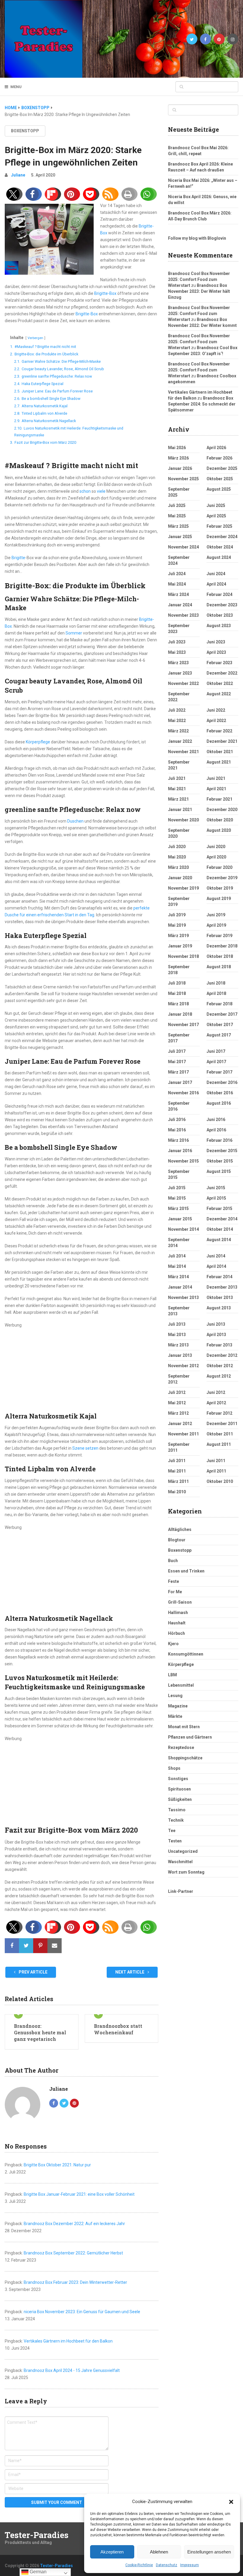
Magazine (178, 1706)
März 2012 (178, 1413)
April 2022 (216, 721)
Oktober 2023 (220, 615)
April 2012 (216, 1403)
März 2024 (178, 594)
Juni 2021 (216, 778)
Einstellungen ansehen (209, 2552)
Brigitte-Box (105, 293)
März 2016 (178, 1140)
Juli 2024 (177, 574)
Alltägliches (180, 1529)
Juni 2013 (216, 1324)
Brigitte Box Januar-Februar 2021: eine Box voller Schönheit (79, 2194)
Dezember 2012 (222, 1355)
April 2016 (216, 1130)
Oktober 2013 (220, 1297)
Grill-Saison (180, 1602)
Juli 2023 (177, 642)
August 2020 (219, 830)
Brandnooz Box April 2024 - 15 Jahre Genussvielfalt (72, 2370)
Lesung (175, 1696)
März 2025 (178, 526)
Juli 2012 (177, 1392)
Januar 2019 (180, 946)
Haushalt (177, 1623)
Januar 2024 (180, 605)
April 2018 (216, 993)
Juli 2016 (177, 1120)
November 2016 (183, 1093)
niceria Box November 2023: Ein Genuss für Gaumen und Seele (82, 2312)
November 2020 (183, 820)
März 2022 (178, 731)
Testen (175, 1841)
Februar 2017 (219, 1072)
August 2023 (219, 626)
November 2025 (183, 479)
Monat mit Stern (184, 1727)
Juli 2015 (177, 1188)
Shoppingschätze (185, 1758)
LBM (172, 1675)
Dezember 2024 (222, 537)
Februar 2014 (219, 1277)
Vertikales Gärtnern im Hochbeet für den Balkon (68, 2341)
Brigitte (18, 558)
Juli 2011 (177, 1461)
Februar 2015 (219, 1209)
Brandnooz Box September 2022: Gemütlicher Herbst (73, 2253)
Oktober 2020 (220, 820)
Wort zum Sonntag (186, 1872)
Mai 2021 (177, 789)
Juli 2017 (177, 1051)
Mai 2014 (177, 1266)
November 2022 (183, 683)
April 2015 (216, 1198)
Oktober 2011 (220, 1434)
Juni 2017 (216, 1051)
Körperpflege (38, 742)
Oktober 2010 (220, 1481)
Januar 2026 (180, 468)
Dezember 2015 (222, 1151)
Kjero (173, 1644)
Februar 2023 (219, 663)
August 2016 (219, 1103)
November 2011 (183, 1434)
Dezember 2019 (222, 878)
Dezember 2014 (222, 1219)
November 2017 (183, 1025)
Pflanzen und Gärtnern (190, 1737)
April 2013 (216, 1335)
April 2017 (216, 1062)
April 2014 (216, 1266)
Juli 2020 (177, 847)
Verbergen (35, 338)
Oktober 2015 (220, 1161)
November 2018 (183, 956)
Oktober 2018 (220, 956)
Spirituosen (179, 1789)
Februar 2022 (219, 731)
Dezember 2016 (222, 1082)
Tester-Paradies (37, 2535)
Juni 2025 (216, 505)
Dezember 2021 (222, 741)
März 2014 (178, 1277)
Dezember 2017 (222, 1014)
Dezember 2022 (222, 673)
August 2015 (219, 1171)
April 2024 (216, 584)
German (37, 2572)
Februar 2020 (219, 867)
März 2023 (178, 663)
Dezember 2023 (222, 605)
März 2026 (178, 458)
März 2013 (178, 1345)
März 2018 (178, 1004)
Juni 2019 (216, 915)
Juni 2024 (216, 574)
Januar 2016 (180, 1151)
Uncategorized (183, 1851)
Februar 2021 (219, 799)
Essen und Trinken (186, 1571)
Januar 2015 (180, 1219)
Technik (176, 1820)
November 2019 (183, 888)
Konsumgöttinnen (186, 1654)
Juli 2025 (177, 505)
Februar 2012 (219, 1413)
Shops (174, 1768)
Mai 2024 (177, 584)
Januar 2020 (180, 878)
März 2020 (178, 867)
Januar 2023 (180, 673)
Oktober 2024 (220, 547)
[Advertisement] (81, 1370)
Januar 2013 (180, 1355)
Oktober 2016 (220, 1093)
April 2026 (216, 448)
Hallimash (178, 1613)
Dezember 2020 (222, 810)
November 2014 (183, 1229)
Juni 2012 (216, 1392)
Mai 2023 (177, 652)
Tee (172, 1831)
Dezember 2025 (222, 468)
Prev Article (33, 1972)
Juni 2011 (216, 1461)
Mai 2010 (177, 1492)
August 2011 (219, 1444)
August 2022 (219, 694)
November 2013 (183, 1297)
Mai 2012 (177, 1403)
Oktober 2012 (220, 1366)
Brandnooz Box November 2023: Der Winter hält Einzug (199, 291)
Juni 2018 (216, 983)
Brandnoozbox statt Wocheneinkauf (118, 2029)
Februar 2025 (219, 526)
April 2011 (216, 1471)
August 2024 (219, 557)
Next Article (130, 1972)
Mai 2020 (177, 857)
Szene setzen (85, 1448)
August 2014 (219, 1240)
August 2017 (219, 1035)
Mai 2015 (177, 1198)
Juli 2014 (177, 1256)
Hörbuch (176, 1633)
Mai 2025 (177, 516)
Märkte (175, 1716)
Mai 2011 (177, 1471)
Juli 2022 (177, 710)
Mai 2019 (177, 925)
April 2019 (216, 925)
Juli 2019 (177, 915)
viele (101, 491)
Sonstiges (178, 1779)
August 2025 (219, 489)
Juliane (18, 175)
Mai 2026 (177, 448)
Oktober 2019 (220, 888)
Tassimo (177, 1810)
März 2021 (178, 799)
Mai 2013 (177, 1335)
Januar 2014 (180, 1287)
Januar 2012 (180, 1424)
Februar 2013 (219, 1345)
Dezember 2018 (222, 946)
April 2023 (216, 652)
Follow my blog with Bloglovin (197, 238)
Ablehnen (159, 2552)
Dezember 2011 (222, 1424)
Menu (16, 87)
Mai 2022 (177, 721)
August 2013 (219, 1308)
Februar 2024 (219, 594)
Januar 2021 (180, 810)
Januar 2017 (180, 1082)
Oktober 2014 (220, 1229)
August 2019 (219, 899)
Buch (173, 1561)
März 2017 (178, 1072)
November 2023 (183, 615)
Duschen (75, 821)
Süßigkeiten (180, 1799)
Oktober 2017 (220, 1025)
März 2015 (178, 1209)
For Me (175, 1592)
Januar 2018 (180, 1014)
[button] (231, 2502)
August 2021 (219, 762)
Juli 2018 (177, 983)
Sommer (74, 633)
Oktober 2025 (220, 479)
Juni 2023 (216, 642)
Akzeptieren (112, 2552)
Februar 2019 (219, 936)
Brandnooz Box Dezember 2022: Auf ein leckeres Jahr (74, 2224)
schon (85, 491)
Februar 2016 (219, 1140)
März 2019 (178, 936)
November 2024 (183, 547)
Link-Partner (181, 1891)
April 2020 (216, 857)
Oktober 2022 (220, 683)
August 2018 (219, 967)
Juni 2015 (216, 1188)
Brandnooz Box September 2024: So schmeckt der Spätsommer (202, 404)
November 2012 (183, 1366)
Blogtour (177, 1540)
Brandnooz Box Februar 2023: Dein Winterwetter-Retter (75, 2282)
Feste (174, 1581)
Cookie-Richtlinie (139, 2565)
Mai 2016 (177, 1130)
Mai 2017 (177, 1062)
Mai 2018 (177, 993)
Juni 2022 (216, 710)
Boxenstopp (25, 131)
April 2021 (216, 789)
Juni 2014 (216, 1256)
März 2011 (178, 1481)
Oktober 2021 (220, 752)
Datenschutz (167, 2565)
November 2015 (183, 1161)
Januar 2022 (180, 741)
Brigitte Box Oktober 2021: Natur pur (57, 2165)
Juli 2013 (177, 1324)
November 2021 (183, 752)
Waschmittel (180, 1862)
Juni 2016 (216, 1120)
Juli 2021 (177, 778)
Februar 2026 (219, 458)
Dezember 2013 (222, 1287)
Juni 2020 (216, 847)
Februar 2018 (219, 1004)
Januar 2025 (180, 537)
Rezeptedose (181, 1747)
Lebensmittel (181, 1685)
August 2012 (219, 1376)
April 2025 (216, 516)
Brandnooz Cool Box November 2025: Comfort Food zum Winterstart (199, 279)
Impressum (190, 2565)
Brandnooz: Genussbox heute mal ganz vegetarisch (40, 2033)
